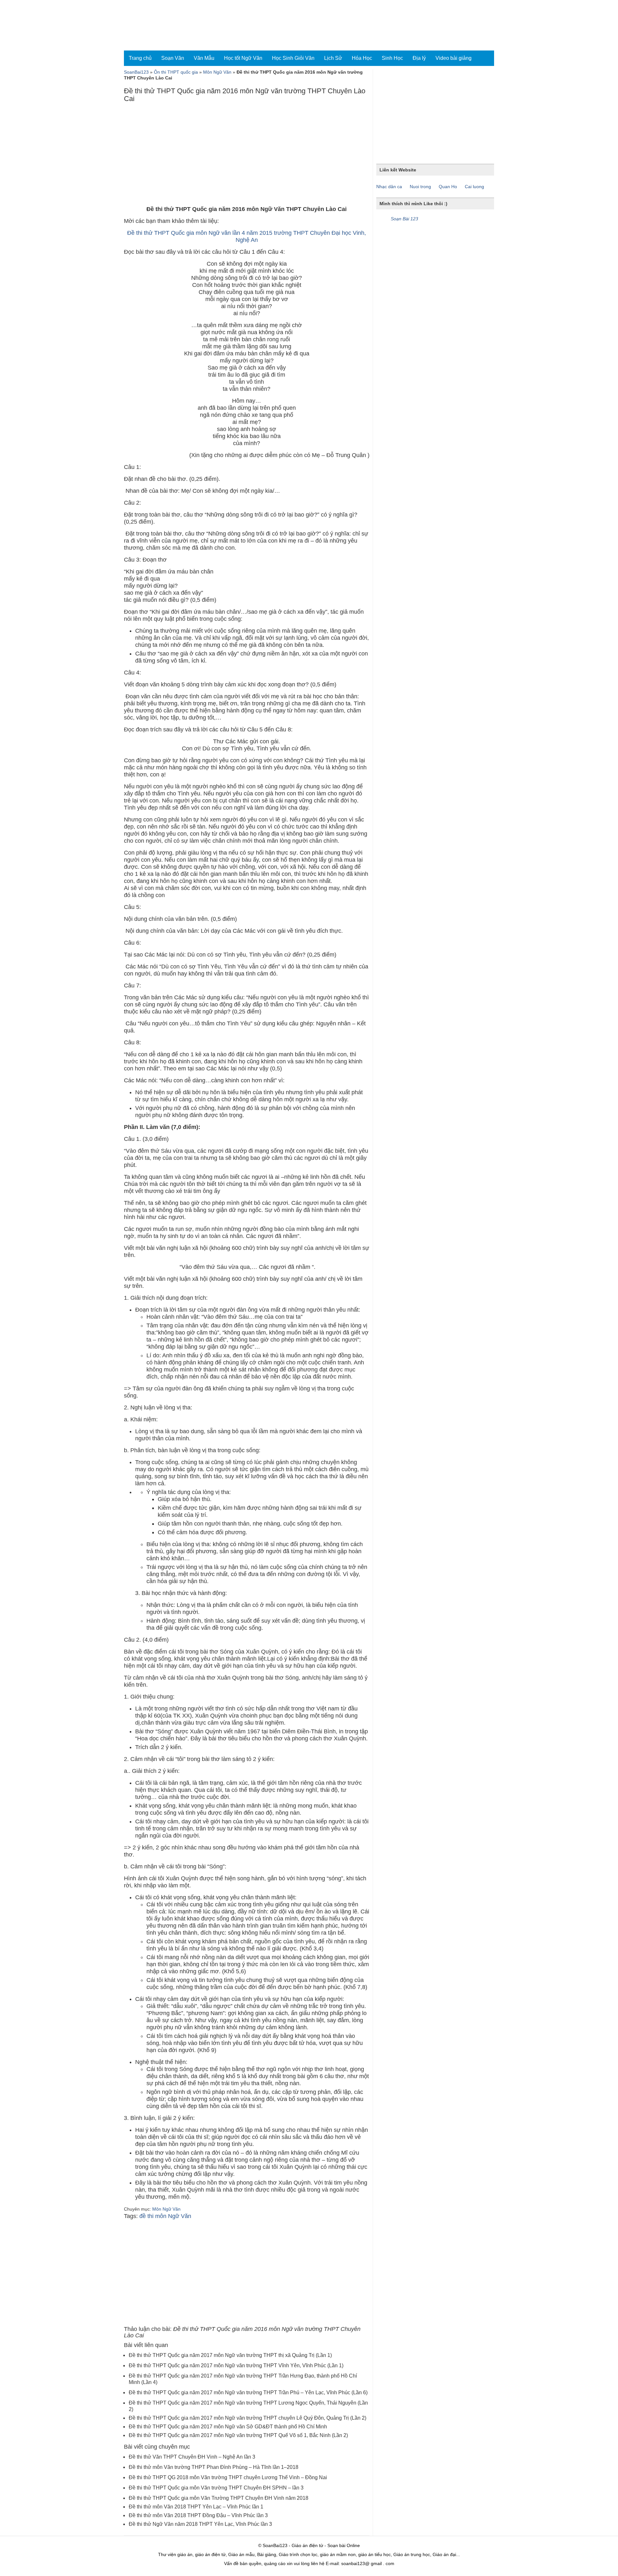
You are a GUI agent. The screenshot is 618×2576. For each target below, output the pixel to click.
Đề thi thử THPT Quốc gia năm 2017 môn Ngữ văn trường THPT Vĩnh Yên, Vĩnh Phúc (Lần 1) (236, 2365)
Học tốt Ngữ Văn (243, 58)
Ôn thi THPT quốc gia (176, 72)
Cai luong (474, 187)
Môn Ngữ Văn (217, 72)
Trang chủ (140, 58)
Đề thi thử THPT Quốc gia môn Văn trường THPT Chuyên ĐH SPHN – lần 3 (216, 2488)
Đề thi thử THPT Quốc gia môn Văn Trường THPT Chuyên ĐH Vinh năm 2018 (219, 2498)
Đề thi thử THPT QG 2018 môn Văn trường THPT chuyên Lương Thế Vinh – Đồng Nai (228, 2477)
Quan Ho (448, 187)
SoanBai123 (136, 72)
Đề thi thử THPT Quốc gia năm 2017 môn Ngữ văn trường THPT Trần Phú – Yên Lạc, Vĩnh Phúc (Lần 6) (248, 2393)
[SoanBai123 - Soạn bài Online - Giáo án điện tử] (152, 25)
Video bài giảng (454, 58)
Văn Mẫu (204, 58)
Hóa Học (362, 58)
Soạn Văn (173, 58)
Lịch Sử (333, 58)
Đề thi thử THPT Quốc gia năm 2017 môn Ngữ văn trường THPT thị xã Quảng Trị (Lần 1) (230, 2355)
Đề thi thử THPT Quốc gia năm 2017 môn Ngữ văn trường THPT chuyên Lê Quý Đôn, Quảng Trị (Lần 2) (248, 2418)
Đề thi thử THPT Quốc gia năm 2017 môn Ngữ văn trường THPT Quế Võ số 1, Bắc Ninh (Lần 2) (238, 2435)
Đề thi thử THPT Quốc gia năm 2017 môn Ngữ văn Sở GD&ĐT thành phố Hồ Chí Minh (228, 2427)
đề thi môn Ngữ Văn (165, 2216)
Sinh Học (392, 58)
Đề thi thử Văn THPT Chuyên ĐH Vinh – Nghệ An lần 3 (192, 2457)
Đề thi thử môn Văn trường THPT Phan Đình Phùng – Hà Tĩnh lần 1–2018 (214, 2467)
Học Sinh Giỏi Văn (293, 58)
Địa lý (419, 58)
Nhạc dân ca (389, 187)
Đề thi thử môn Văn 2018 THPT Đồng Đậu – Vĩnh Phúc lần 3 (198, 2515)
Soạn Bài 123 (404, 219)
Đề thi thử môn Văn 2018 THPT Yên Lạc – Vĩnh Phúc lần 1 (196, 2507)
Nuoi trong (420, 187)
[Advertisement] (247, 156)
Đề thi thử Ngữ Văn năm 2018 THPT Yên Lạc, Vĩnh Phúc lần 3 (200, 2524)
